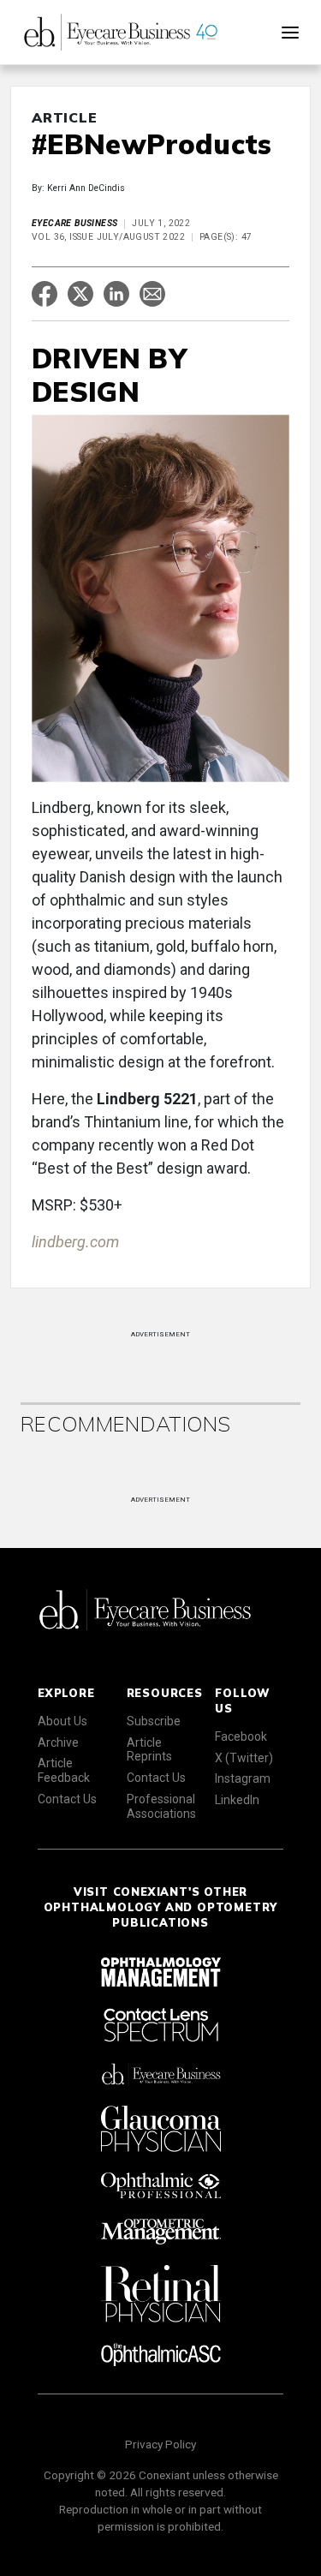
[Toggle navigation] (290, 33)
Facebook (241, 1736)
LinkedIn (237, 1800)
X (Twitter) (244, 1758)
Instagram (243, 1778)
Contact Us (67, 1799)
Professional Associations (161, 1806)
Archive (58, 1742)
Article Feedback (64, 1770)
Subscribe (154, 1721)
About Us (62, 1721)
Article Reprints (149, 1750)
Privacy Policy (160, 2444)
